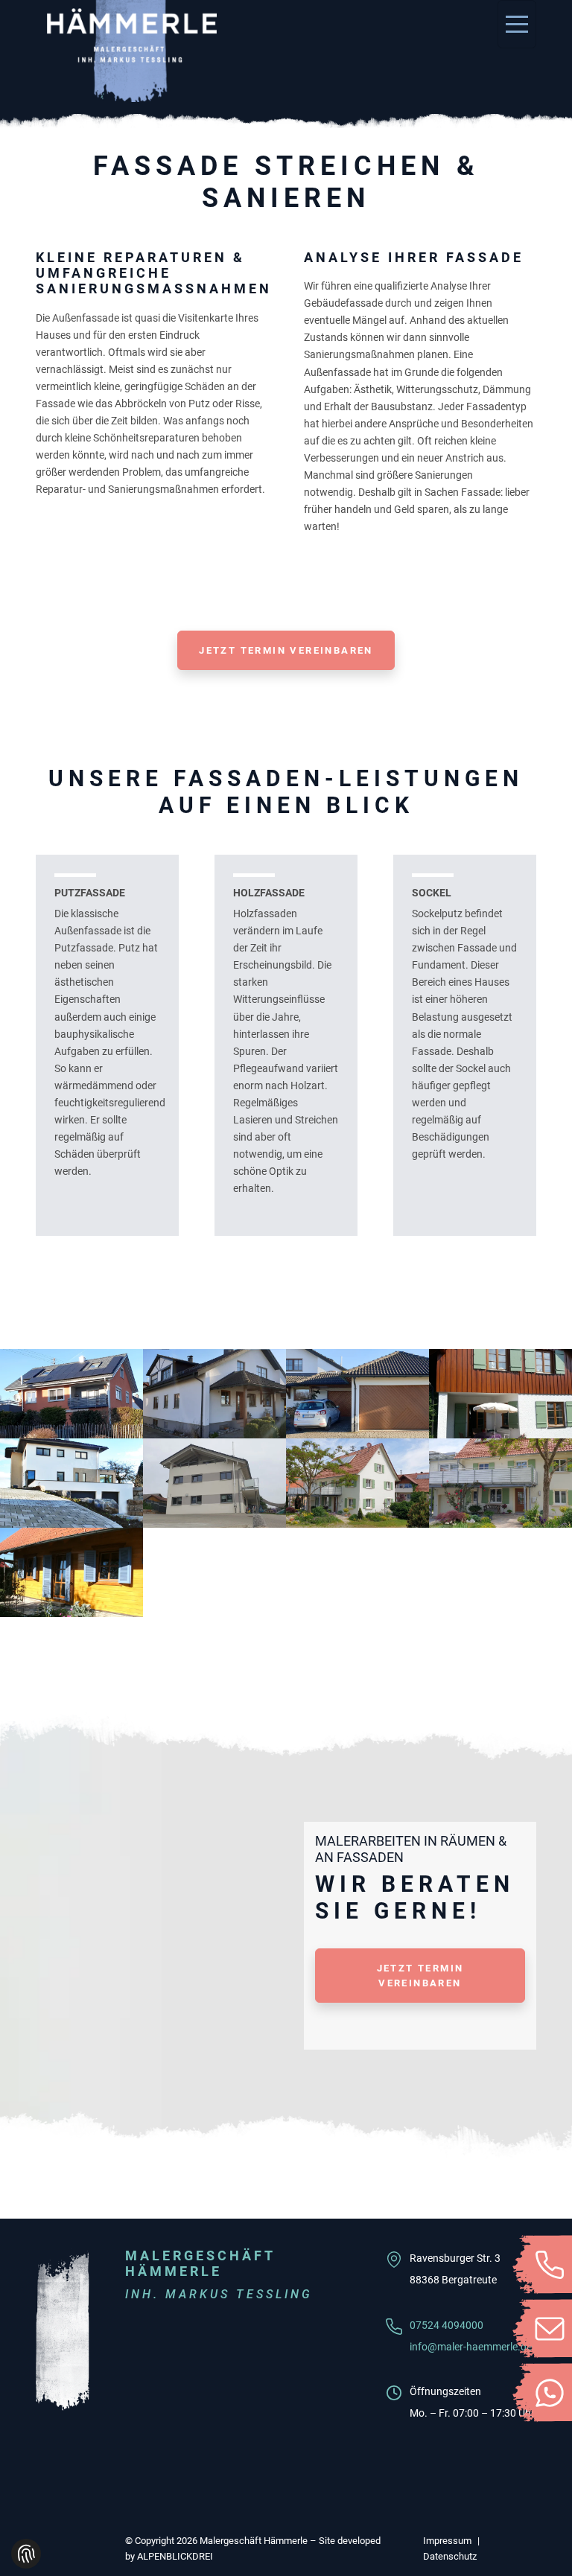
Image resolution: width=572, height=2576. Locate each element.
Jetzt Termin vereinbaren (286, 650)
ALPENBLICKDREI (175, 2556)
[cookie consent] (26, 2554)
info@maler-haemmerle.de (471, 2347)
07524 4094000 (447, 2325)
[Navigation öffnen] (517, 24)
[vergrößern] (71, 1394)
